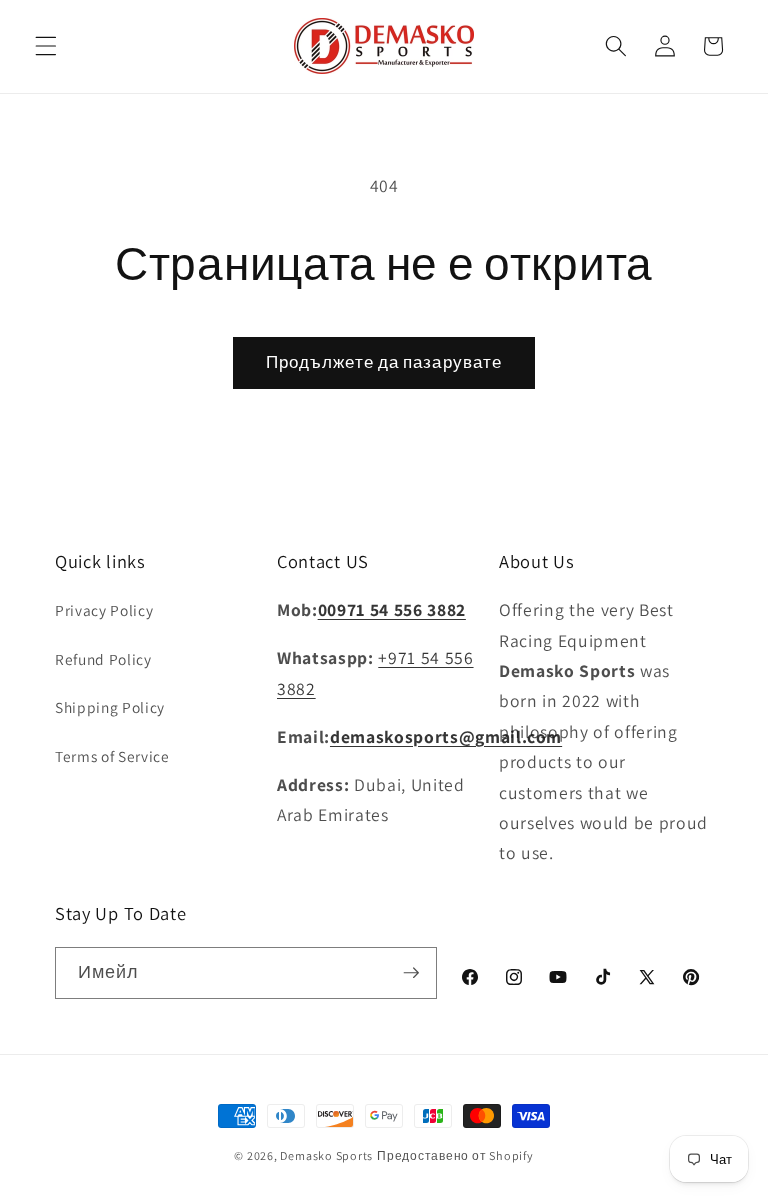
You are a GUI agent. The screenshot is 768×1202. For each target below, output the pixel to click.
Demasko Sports (326, 1155)
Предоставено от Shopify (455, 1155)
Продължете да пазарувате (384, 362)
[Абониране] (411, 973)
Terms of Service (112, 756)
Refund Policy (103, 659)
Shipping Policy (110, 707)
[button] (46, 46)
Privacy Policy (104, 610)
